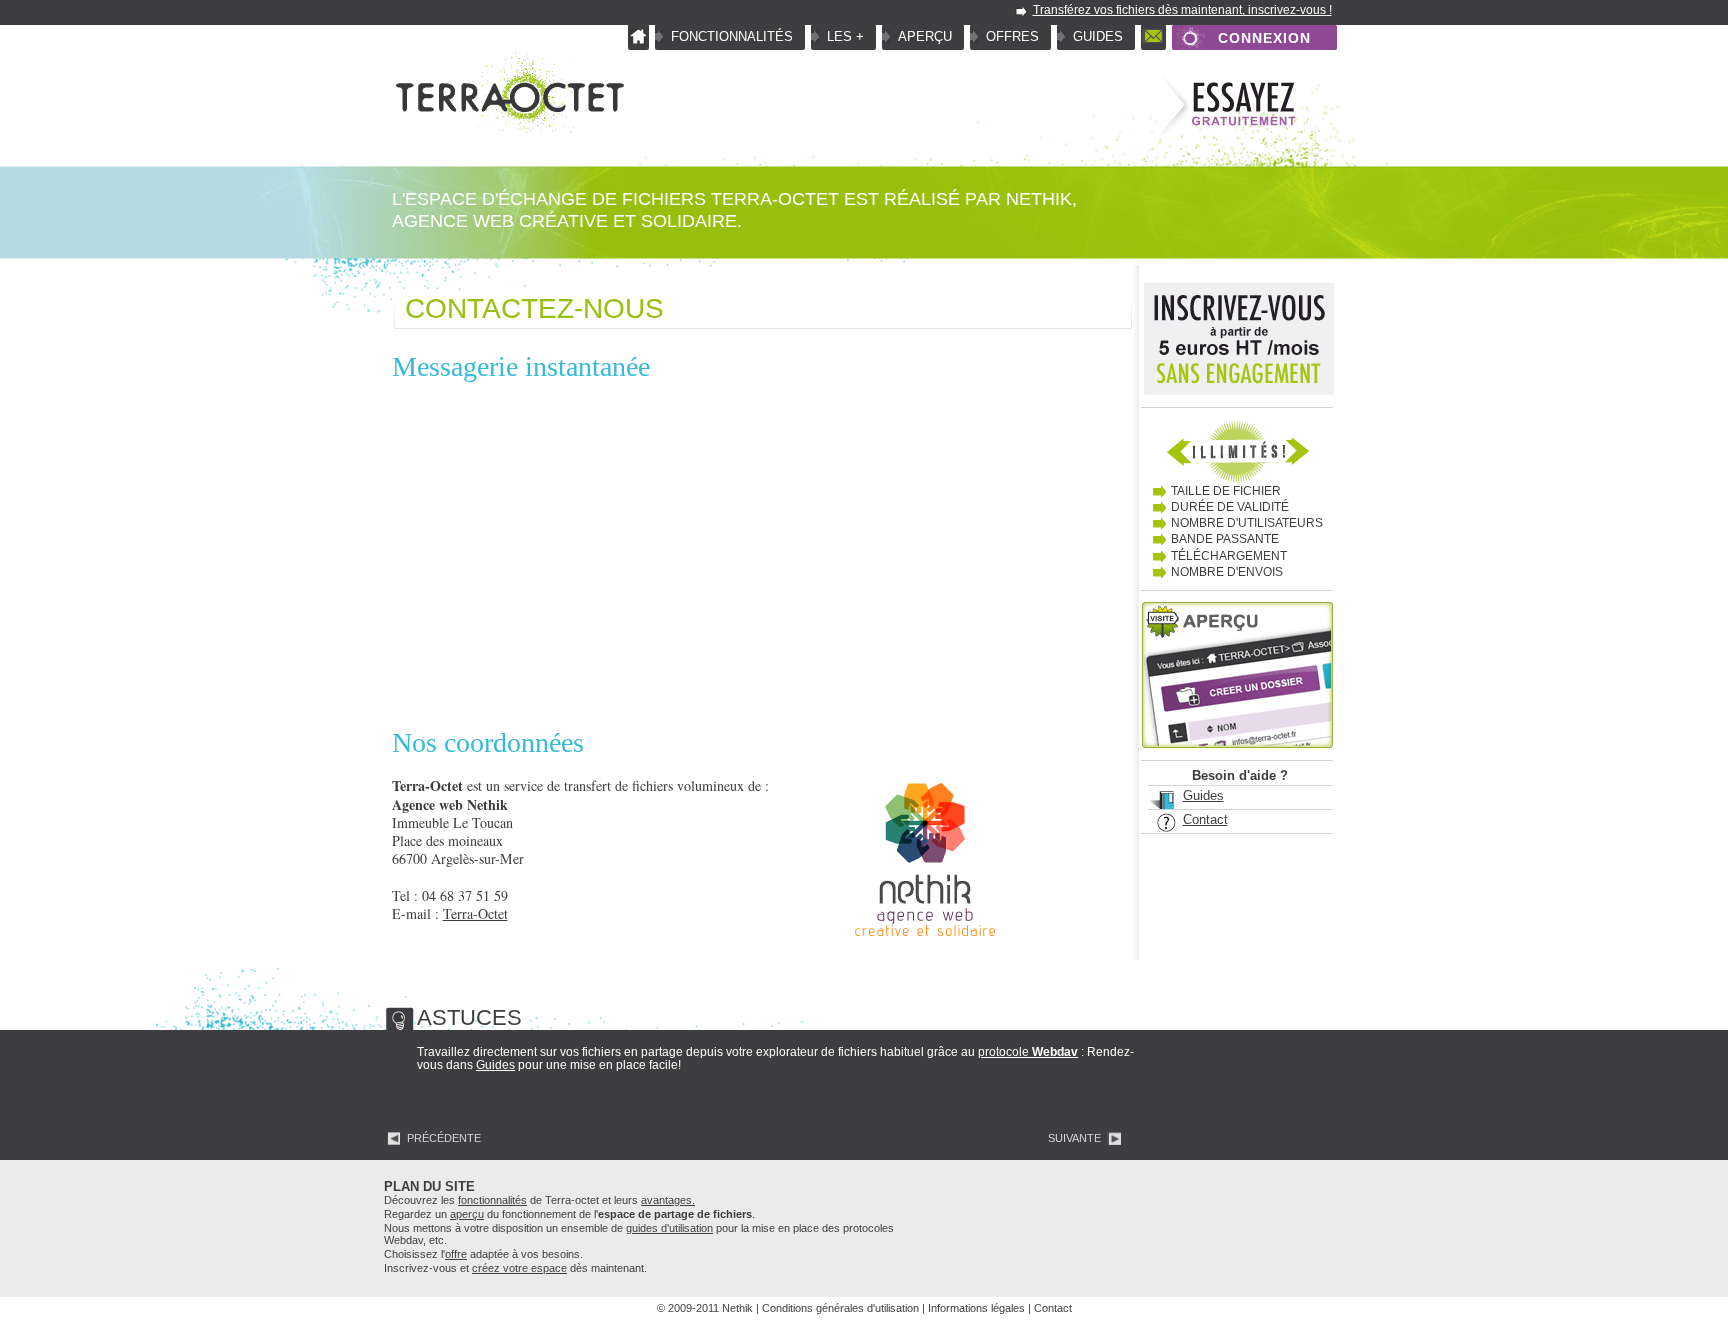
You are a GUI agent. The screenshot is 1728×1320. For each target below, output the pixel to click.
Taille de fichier (1226, 491)
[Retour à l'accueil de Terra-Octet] (638, 37)
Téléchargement (1229, 556)
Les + (845, 36)
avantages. (668, 1200)
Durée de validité (1230, 507)
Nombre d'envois (1227, 572)
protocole (1028, 1052)
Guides (1098, 36)
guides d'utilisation (669, 1228)
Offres (1012, 36)
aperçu (467, 1214)
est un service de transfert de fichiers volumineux (568, 785)
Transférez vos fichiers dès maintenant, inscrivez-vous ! (1182, 10)
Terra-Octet (475, 913)
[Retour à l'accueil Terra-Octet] (508, 130)
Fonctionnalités (732, 36)
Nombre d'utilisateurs (1247, 523)
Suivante (1074, 1138)
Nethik (1039, 199)
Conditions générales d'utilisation (840, 1308)
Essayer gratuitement (1226, 106)
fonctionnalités (492, 1200)
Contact (1153, 37)
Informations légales (976, 1308)
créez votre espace (519, 1268)
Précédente (444, 1138)
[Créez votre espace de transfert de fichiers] (1238, 343)
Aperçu (925, 36)
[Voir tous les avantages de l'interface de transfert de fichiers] (1237, 450)
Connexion (1264, 38)
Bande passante (1225, 539)
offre (456, 1254)
